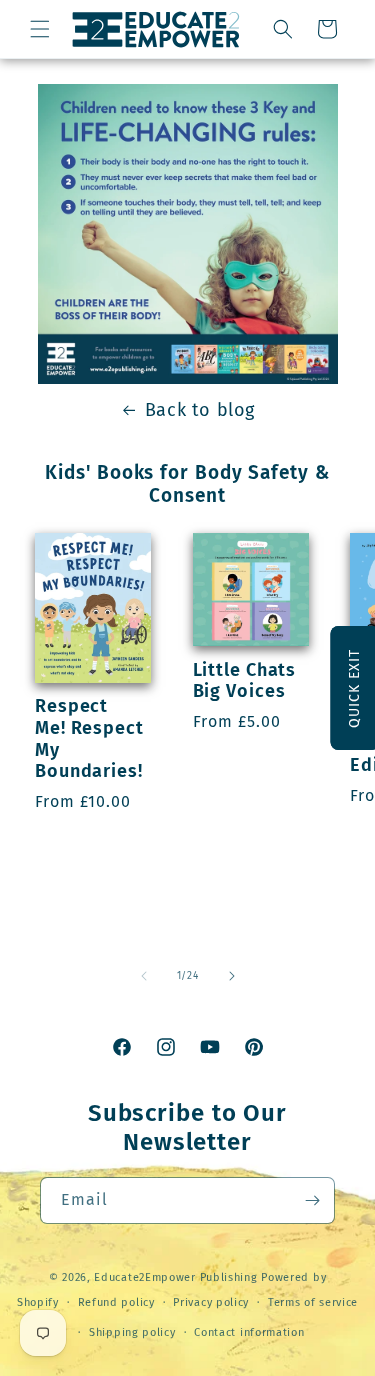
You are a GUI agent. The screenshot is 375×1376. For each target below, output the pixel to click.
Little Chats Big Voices (245, 681)
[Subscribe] (312, 1200)
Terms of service (313, 1302)
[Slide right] (232, 976)
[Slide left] (144, 976)
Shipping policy (132, 1332)
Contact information (249, 1332)
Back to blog (200, 410)
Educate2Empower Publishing (175, 1277)
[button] (40, 29)
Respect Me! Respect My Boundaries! (89, 739)
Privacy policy (211, 1302)
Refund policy (116, 1302)
